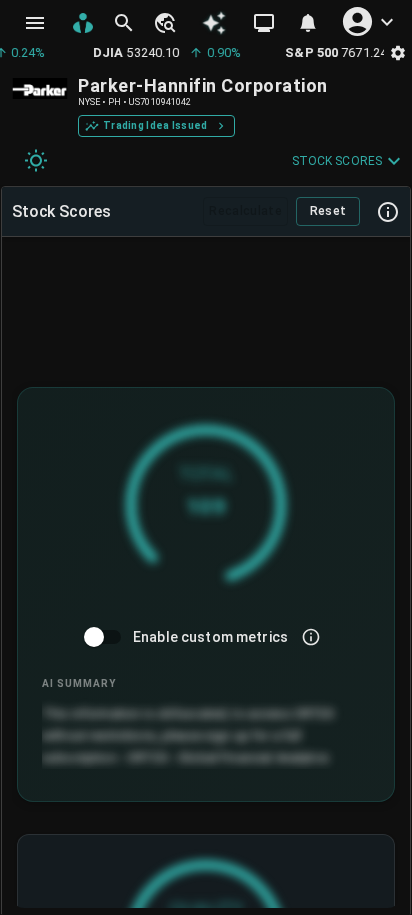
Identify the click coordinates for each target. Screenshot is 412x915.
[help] (388, 212)
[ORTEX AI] (214, 23)
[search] (124, 23)
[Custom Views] (264, 23)
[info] (311, 637)
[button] (164, 23)
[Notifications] (308, 23)
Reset (328, 211)
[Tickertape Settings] (398, 52)
